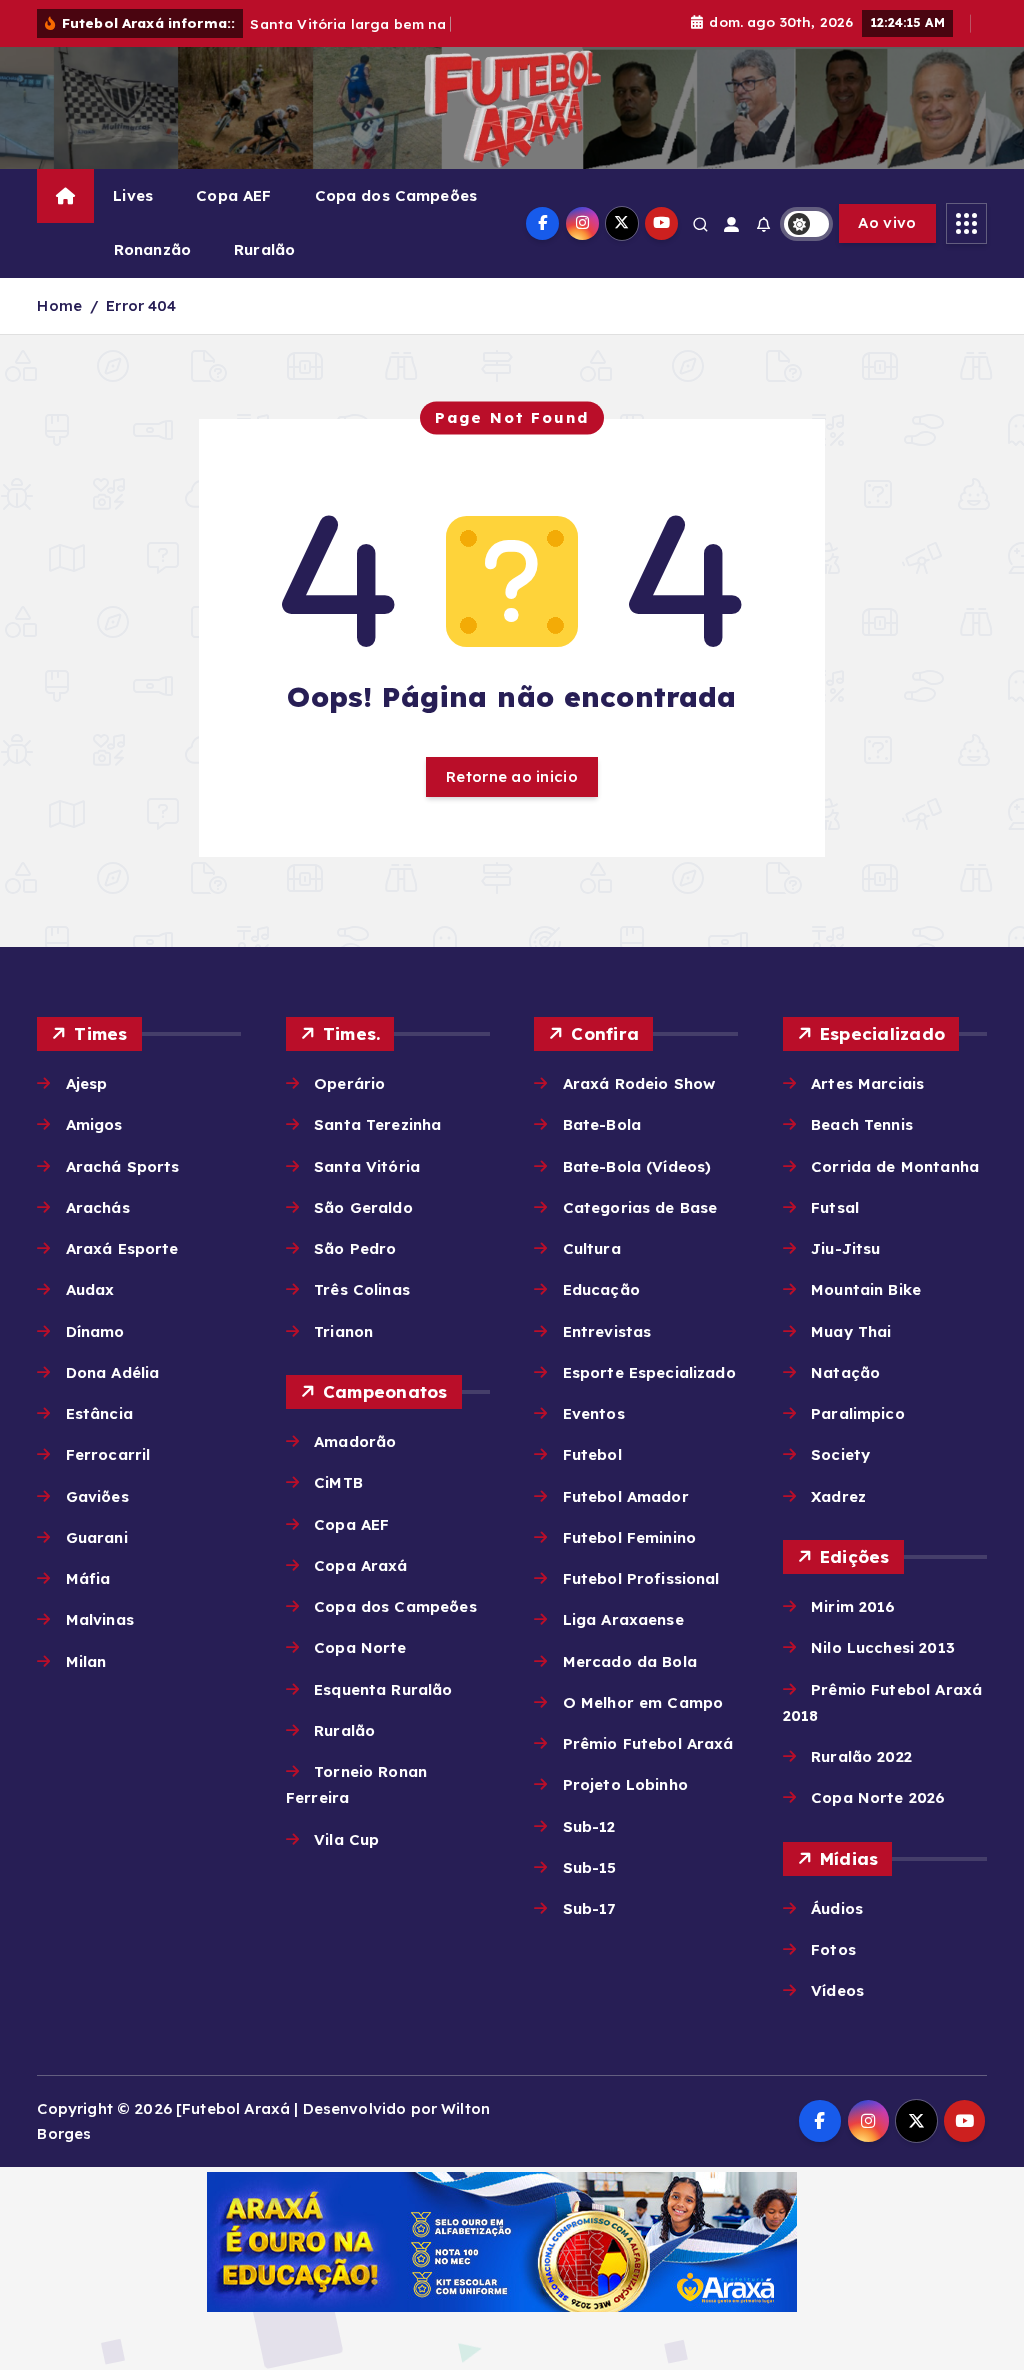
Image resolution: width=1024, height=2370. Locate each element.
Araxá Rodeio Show (639, 1083)
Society (840, 1454)
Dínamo (95, 1331)
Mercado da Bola (629, 1661)
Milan (86, 1661)
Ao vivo (887, 222)
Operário (349, 1083)
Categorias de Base (640, 1207)
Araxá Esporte (122, 1248)
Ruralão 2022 (861, 1756)
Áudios (837, 1908)
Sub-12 (589, 1826)
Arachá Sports (122, 1166)
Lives (133, 195)
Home (59, 305)
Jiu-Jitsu (845, 1248)
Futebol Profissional (641, 1578)
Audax (90, 1289)
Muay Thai (851, 1331)
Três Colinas (362, 1289)
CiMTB (338, 1482)
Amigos (94, 1124)
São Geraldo (363, 1207)
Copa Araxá (361, 1565)
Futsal (835, 1207)
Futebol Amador (625, 1496)
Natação (845, 1372)
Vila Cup (346, 1839)
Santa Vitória (367, 1166)
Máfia (88, 1578)
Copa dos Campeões (396, 195)
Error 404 (141, 305)
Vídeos (837, 1990)
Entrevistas (607, 1331)
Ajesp (86, 1083)
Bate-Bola (602, 1124)
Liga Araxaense (623, 1619)
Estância (99, 1413)
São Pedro (355, 1248)
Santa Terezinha (377, 1124)
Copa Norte (360, 1647)
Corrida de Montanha (895, 1166)
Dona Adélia (112, 1372)
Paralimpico (858, 1413)
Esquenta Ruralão (383, 1689)
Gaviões (97, 1496)
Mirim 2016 (853, 1606)
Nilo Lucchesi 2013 (883, 1647)
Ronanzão (152, 249)
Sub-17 (589, 1908)
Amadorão (355, 1441)
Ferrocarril (108, 1454)
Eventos (593, 1413)
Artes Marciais (867, 1083)
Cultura (591, 1248)
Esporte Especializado (649, 1372)
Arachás (97, 1207)
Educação (601, 1289)
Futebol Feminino (629, 1537)
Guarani (96, 1537)
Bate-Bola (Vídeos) (637, 1166)
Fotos (833, 1949)
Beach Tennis (862, 1124)
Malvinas (99, 1619)
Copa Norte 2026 (878, 1797)
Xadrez (838, 1496)
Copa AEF (233, 195)
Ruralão (264, 249)
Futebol (592, 1454)
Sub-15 (589, 1867)
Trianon (343, 1331)
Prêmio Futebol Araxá (648, 1743)
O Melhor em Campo (643, 1702)
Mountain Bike (866, 1289)
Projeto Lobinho (625, 1784)
